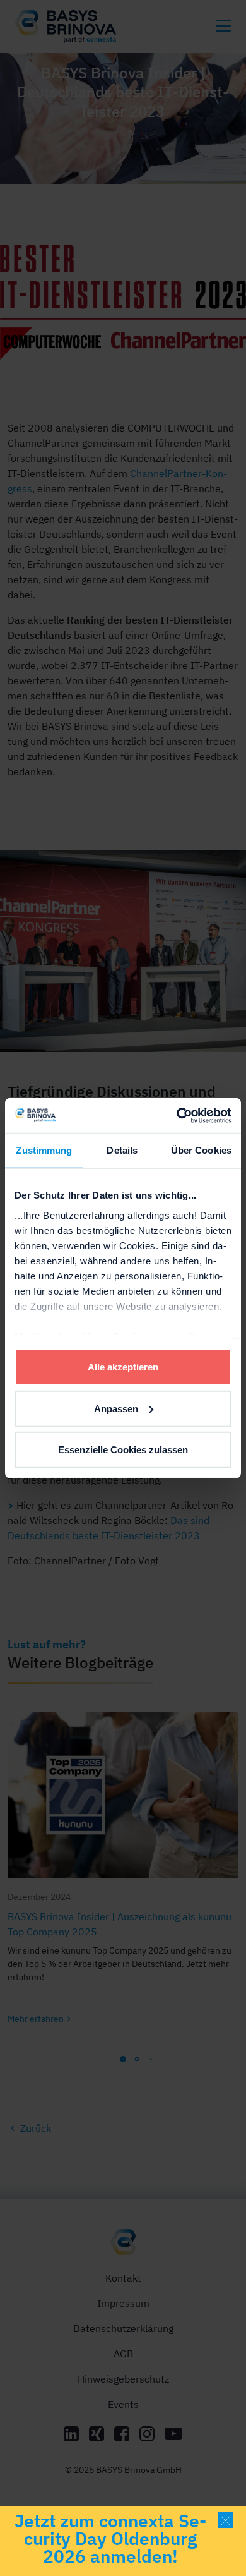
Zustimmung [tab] (44, 1150)
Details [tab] (122, 1150)
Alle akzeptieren (123, 1367)
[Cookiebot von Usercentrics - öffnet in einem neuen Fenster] (177, 1115)
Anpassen (116, 1408)
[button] (225, 2520)
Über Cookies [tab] (201, 1150)
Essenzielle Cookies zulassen (123, 1450)
